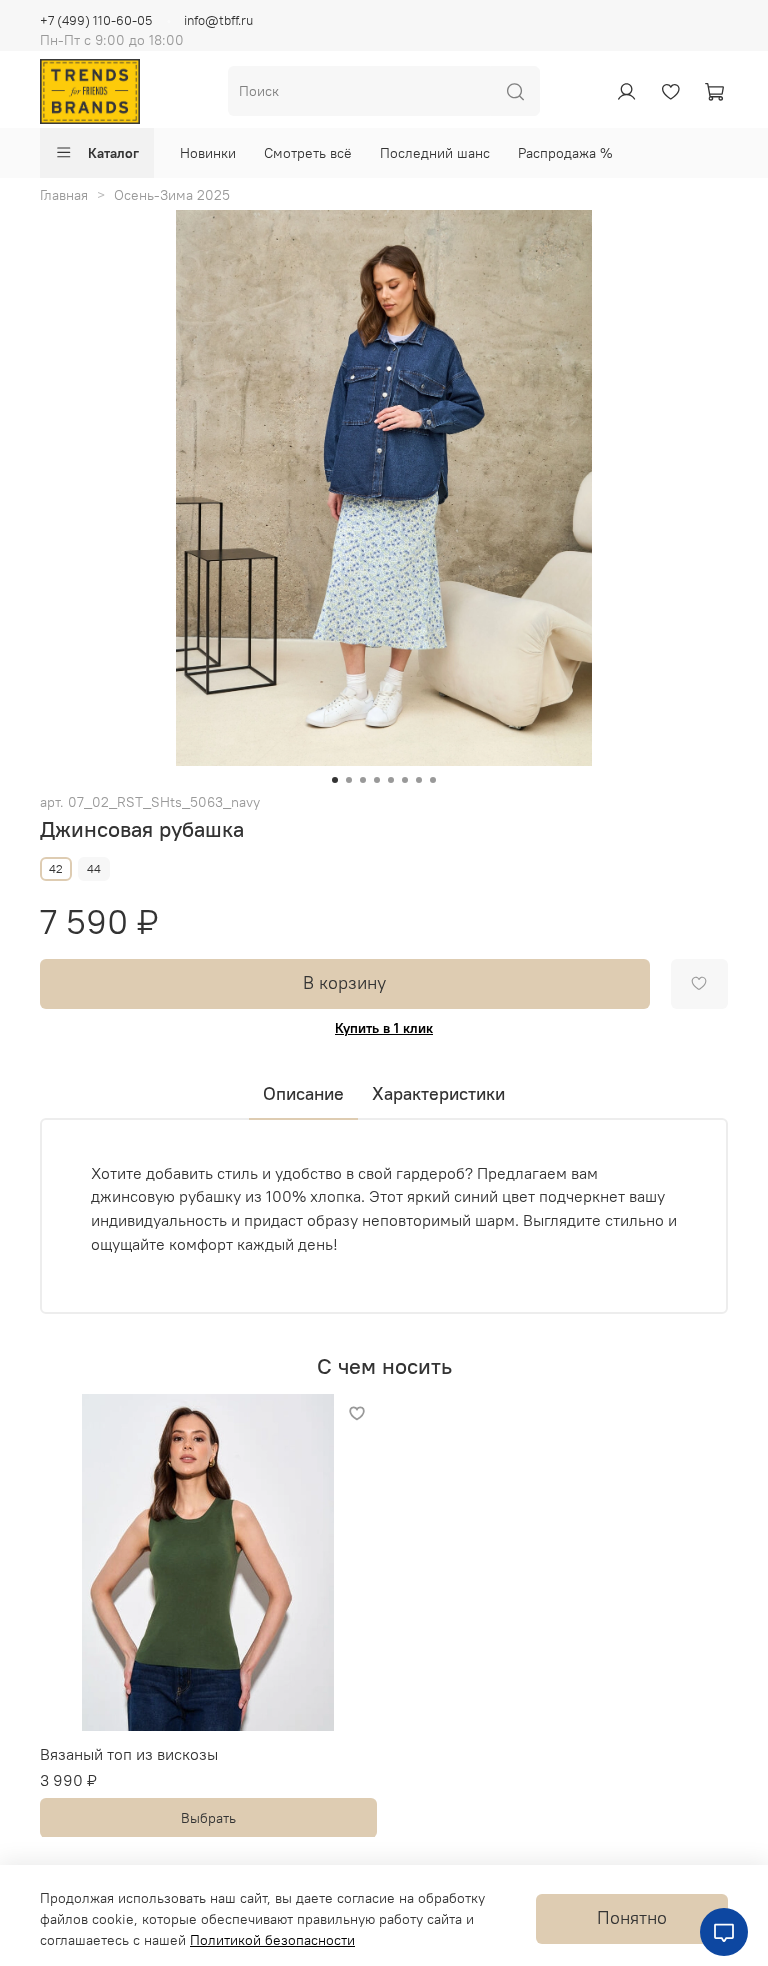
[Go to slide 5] (391, 780)
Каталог (113, 153)
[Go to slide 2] (349, 780)
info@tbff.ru (218, 20)
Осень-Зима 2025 (172, 195)
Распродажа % (565, 153)
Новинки (208, 153)
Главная (64, 195)
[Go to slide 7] (419, 780)
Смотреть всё (308, 153)
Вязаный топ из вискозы (129, 1753)
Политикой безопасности (272, 1940)
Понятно (632, 1918)
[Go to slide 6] (405, 780)
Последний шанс (435, 153)
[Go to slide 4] (377, 780)
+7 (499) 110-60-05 (96, 20)
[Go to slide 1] (335, 780)
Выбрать (208, 1817)
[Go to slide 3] (363, 780)
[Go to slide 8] (433, 780)
